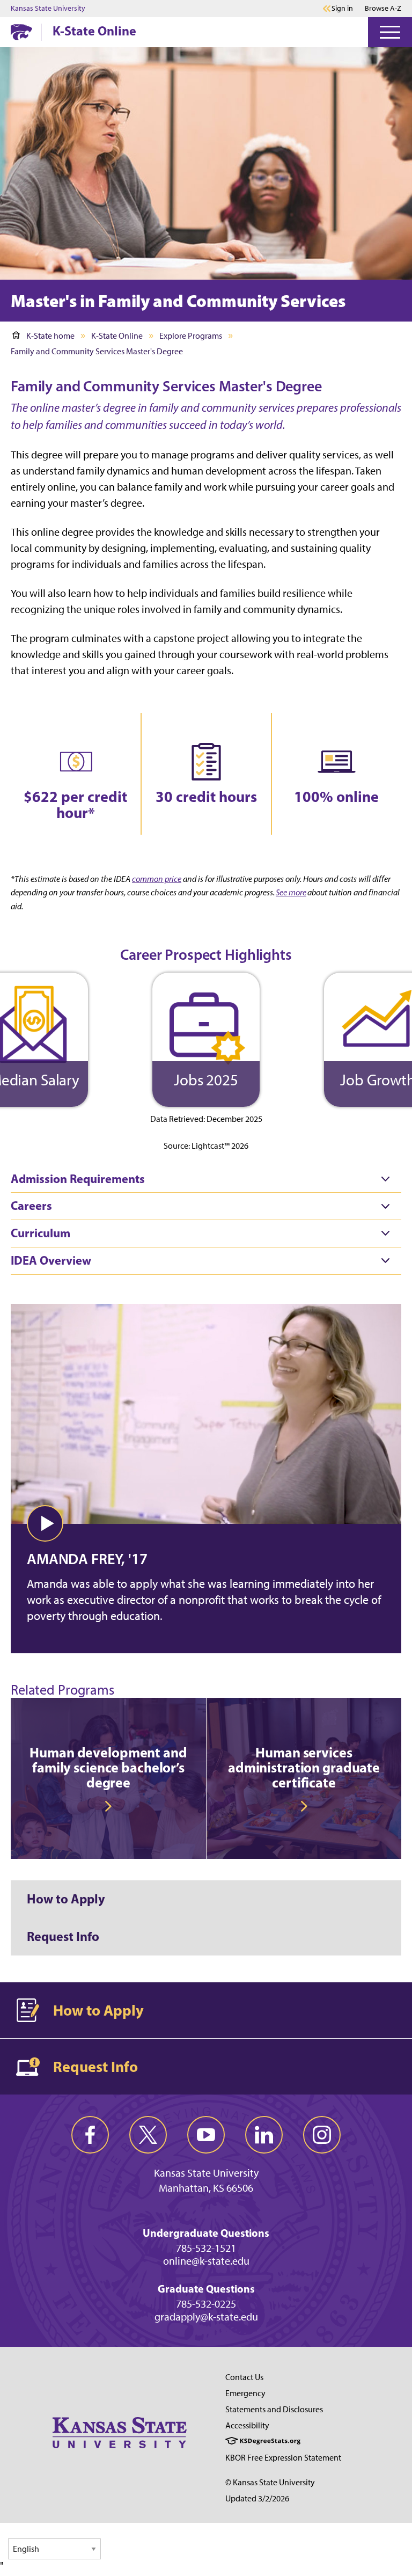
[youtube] (206, 2135)
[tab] (206, 1179)
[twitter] (148, 2135)
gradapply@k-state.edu (206, 2317)
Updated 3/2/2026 (257, 2498)
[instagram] (322, 2135)
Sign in (342, 9)
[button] (45, 1523)
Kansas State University (48, 9)
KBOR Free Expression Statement (283, 2458)
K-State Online (94, 31)
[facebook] (90, 2135)
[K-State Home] (21, 32)
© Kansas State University (270, 2482)
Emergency (245, 2393)
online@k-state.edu (206, 2261)
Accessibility (247, 2425)
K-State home (50, 336)
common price (157, 879)
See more (291, 892)
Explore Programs (191, 336)
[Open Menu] (390, 32)
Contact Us (244, 2377)
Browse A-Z (383, 8)
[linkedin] (264, 2135)
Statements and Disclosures (274, 2409)
